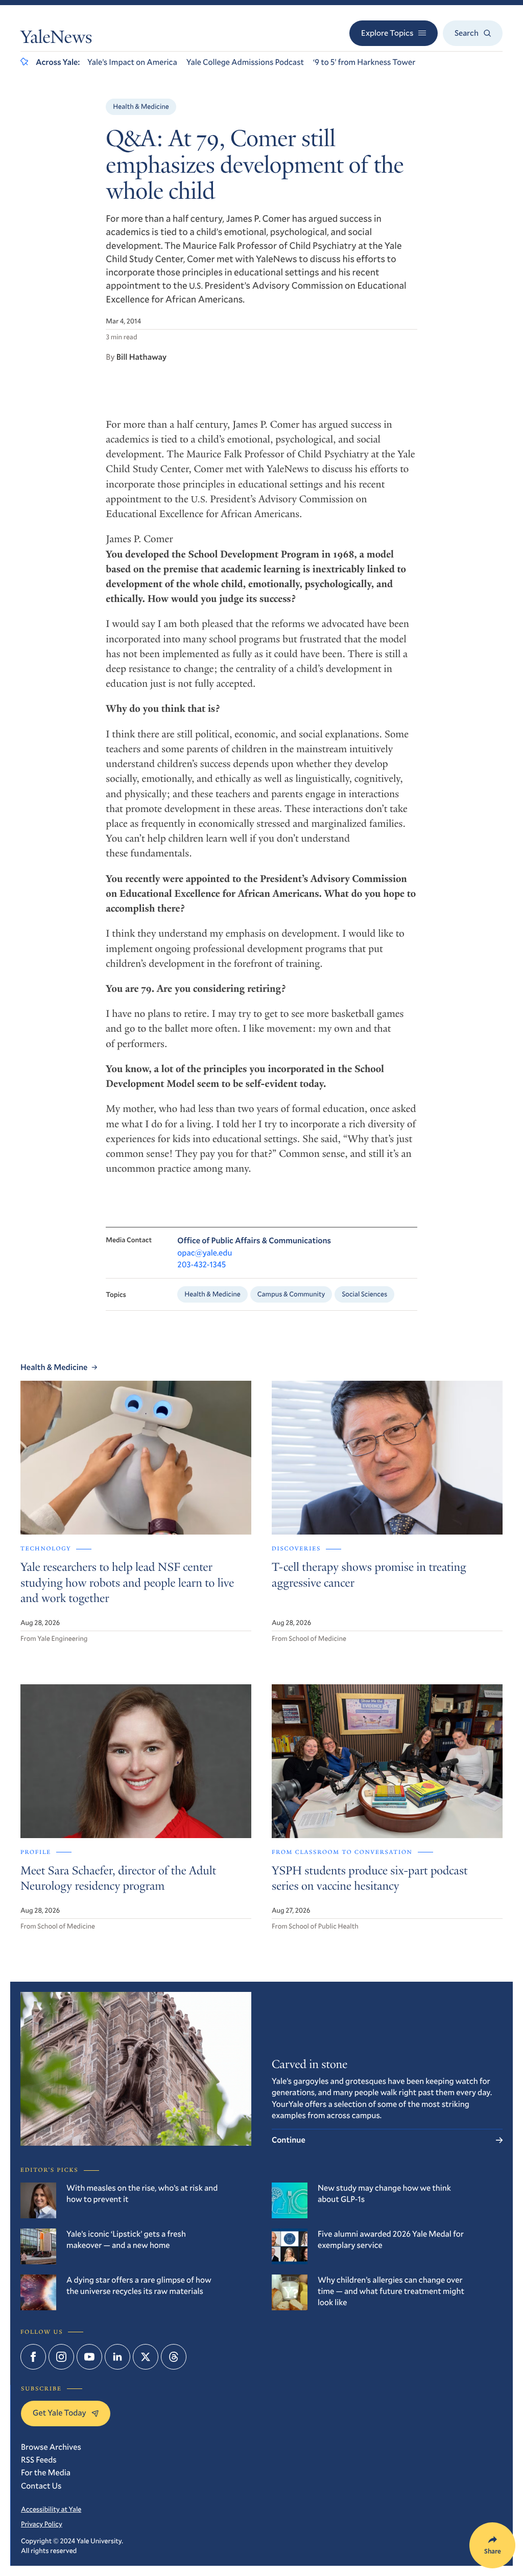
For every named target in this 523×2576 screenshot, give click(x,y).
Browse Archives (51, 2447)
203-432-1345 (201, 1264)
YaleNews (56, 39)
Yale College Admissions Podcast (245, 62)
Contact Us (41, 2486)
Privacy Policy (42, 2524)
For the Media (46, 2473)
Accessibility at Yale (51, 2509)
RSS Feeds (39, 2460)
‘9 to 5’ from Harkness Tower (364, 62)
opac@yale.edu (205, 1253)
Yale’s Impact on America (132, 62)
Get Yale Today (60, 2413)
